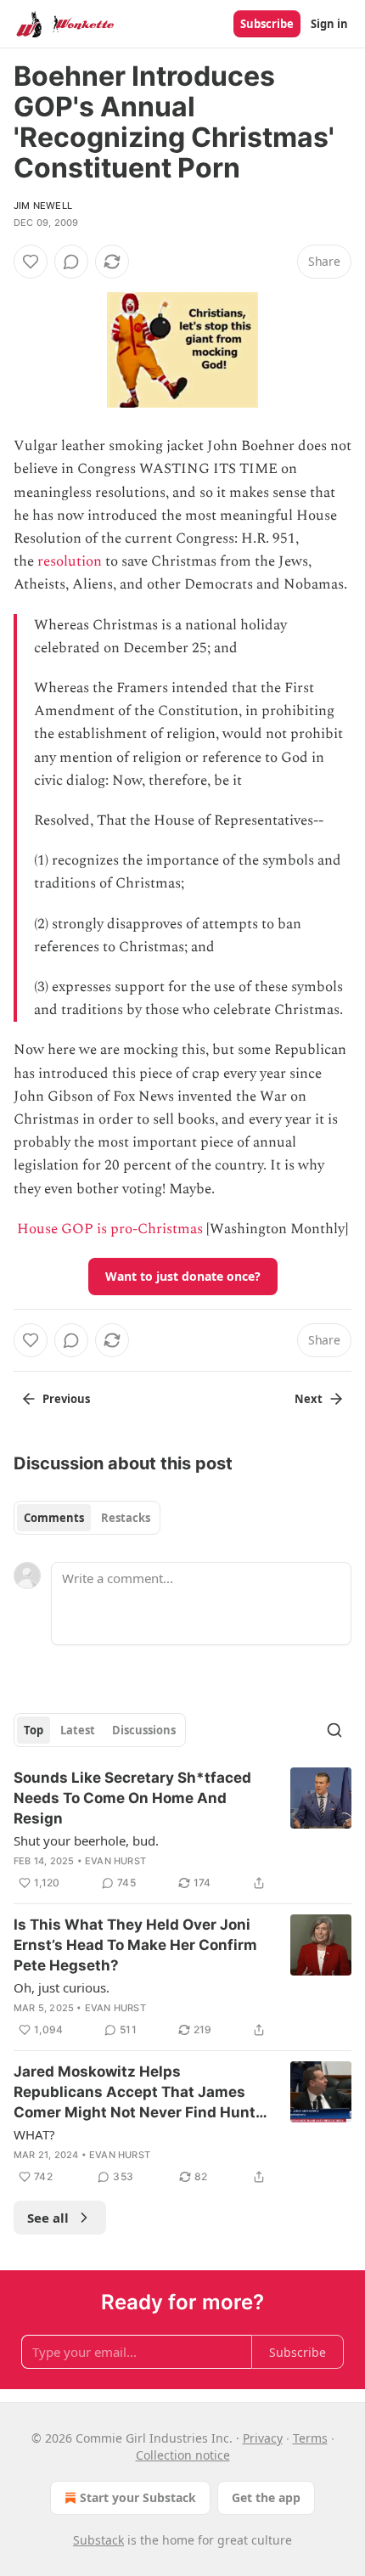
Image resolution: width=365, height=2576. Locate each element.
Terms (310, 2438)
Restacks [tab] (126, 1518)
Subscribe (267, 24)
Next (309, 1399)
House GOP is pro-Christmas (110, 1229)
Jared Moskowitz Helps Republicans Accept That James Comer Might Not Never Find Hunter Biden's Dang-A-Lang (142, 2093)
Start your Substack (138, 2497)
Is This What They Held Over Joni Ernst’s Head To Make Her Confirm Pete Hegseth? (135, 1945)
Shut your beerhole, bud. (86, 1840)
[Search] (334, 1730)
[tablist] (87, 1518)
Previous (66, 1399)
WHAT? (34, 2134)
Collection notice (183, 2455)
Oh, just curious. (62, 1987)
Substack (98, 2540)
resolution (70, 561)
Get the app (266, 2497)
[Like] (31, 262)
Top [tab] (34, 1730)
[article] (182, 1830)
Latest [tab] (78, 1730)
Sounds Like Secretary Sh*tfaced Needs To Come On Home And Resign (132, 1798)
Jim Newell (43, 206)
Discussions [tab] (144, 1730)
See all (48, 2218)
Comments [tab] (54, 1518)
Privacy (263, 2438)
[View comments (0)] (71, 262)
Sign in (329, 24)
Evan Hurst (115, 1861)
